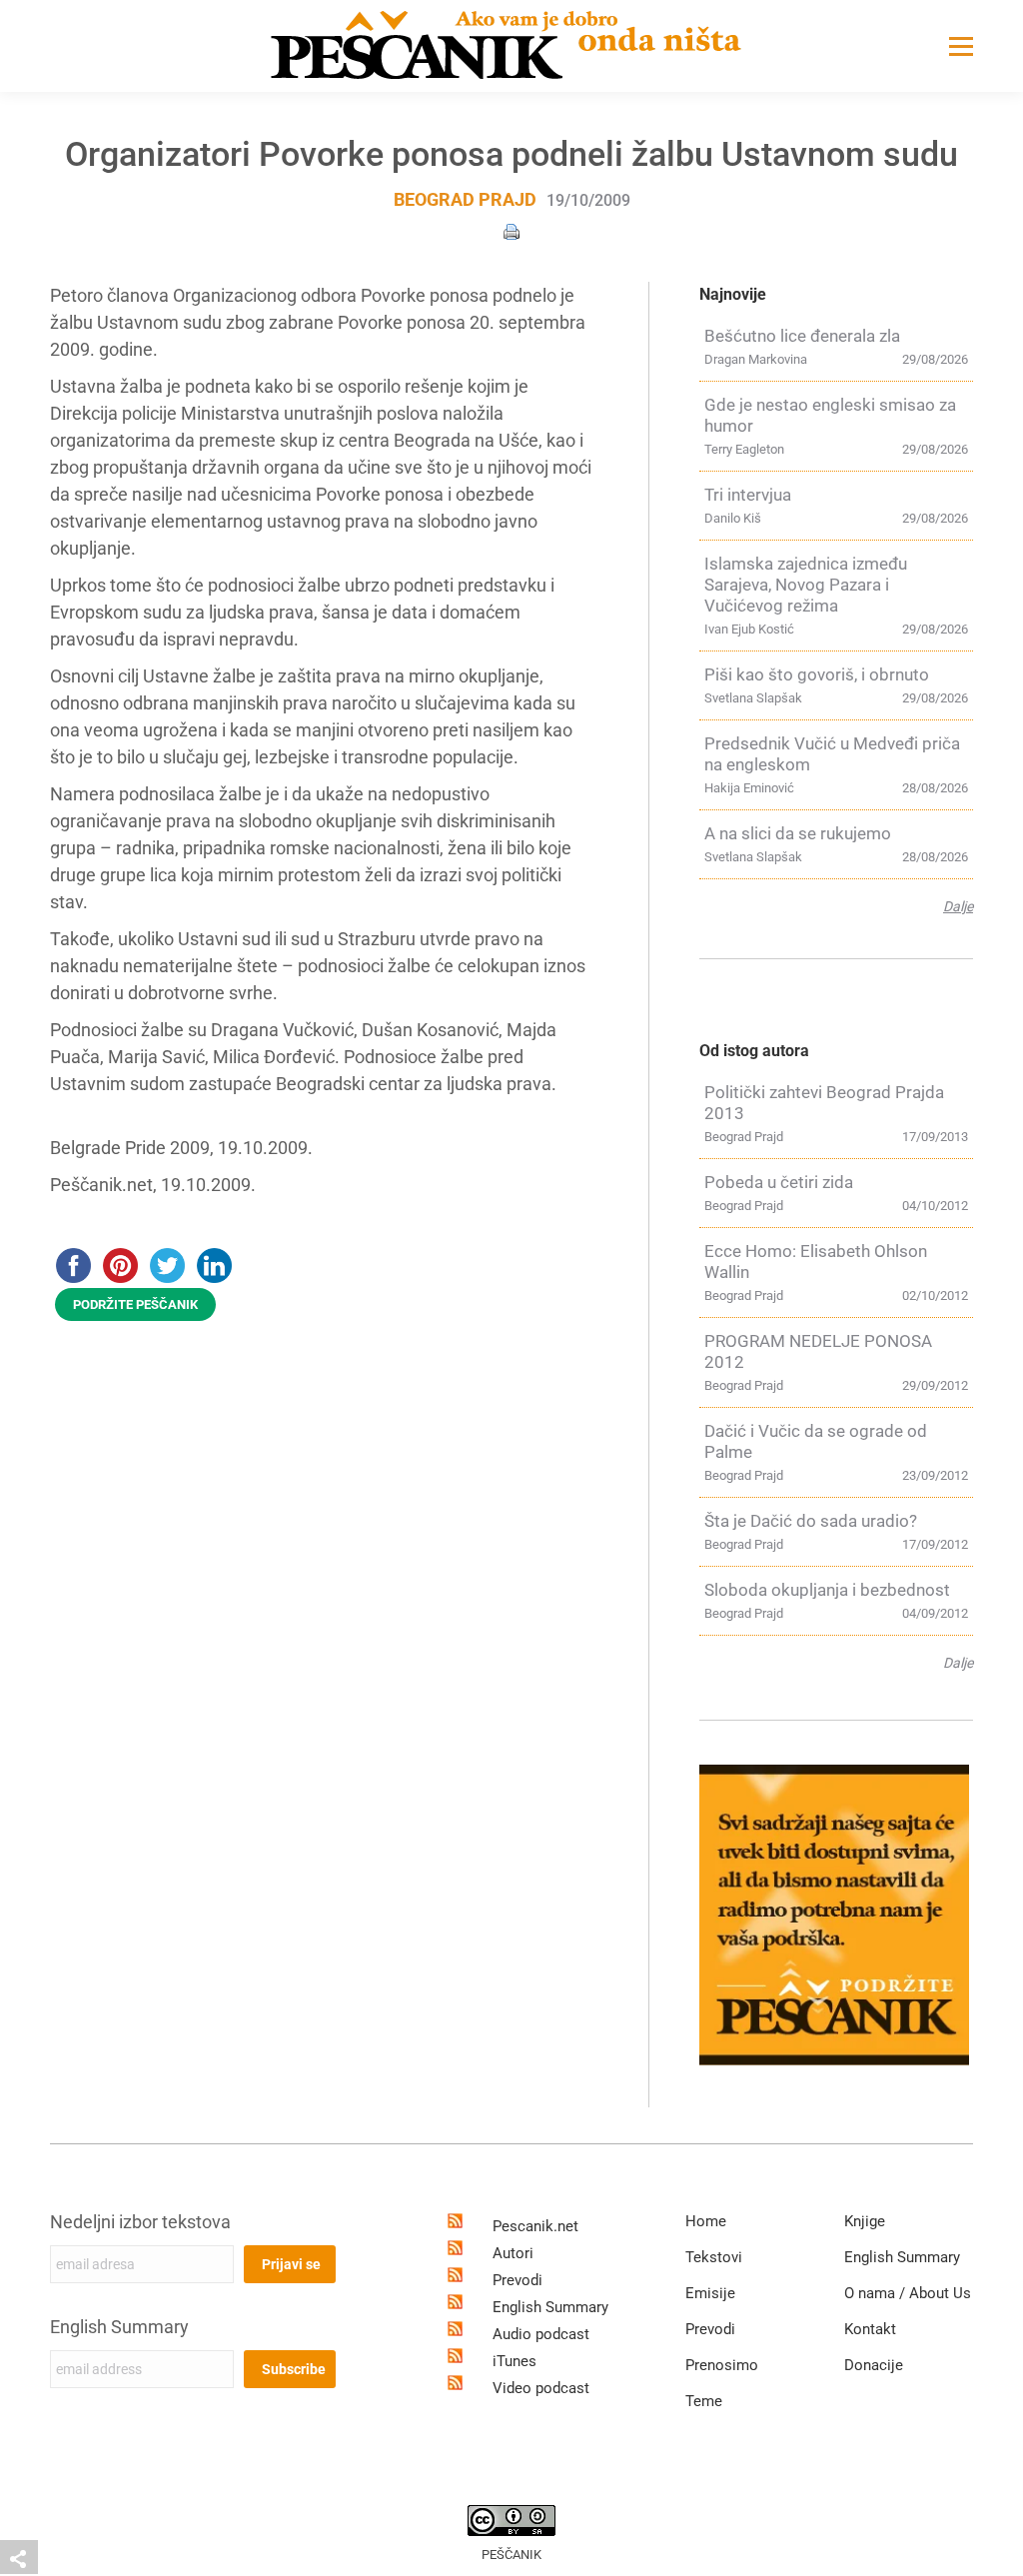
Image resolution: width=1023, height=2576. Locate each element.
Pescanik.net (535, 2226)
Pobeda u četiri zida (779, 1182)
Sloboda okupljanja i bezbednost (827, 1590)
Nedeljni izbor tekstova (140, 2222)
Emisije (710, 2293)
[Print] (511, 230)
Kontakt (870, 2329)
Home (706, 2221)
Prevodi (517, 2280)
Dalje (958, 906)
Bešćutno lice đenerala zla (802, 336)
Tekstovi (714, 2257)
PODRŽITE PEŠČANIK (135, 1304)
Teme (704, 2401)
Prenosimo (722, 2365)
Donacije (874, 2365)
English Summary (119, 2327)
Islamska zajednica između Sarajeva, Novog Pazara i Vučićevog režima (806, 585)
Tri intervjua (748, 495)
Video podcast (541, 2388)
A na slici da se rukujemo (798, 833)
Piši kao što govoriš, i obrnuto (817, 674)
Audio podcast (541, 2334)
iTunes (514, 2361)
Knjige (865, 2221)
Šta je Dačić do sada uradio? (811, 1521)
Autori (513, 2253)
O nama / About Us (908, 2293)
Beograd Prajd (465, 199)
